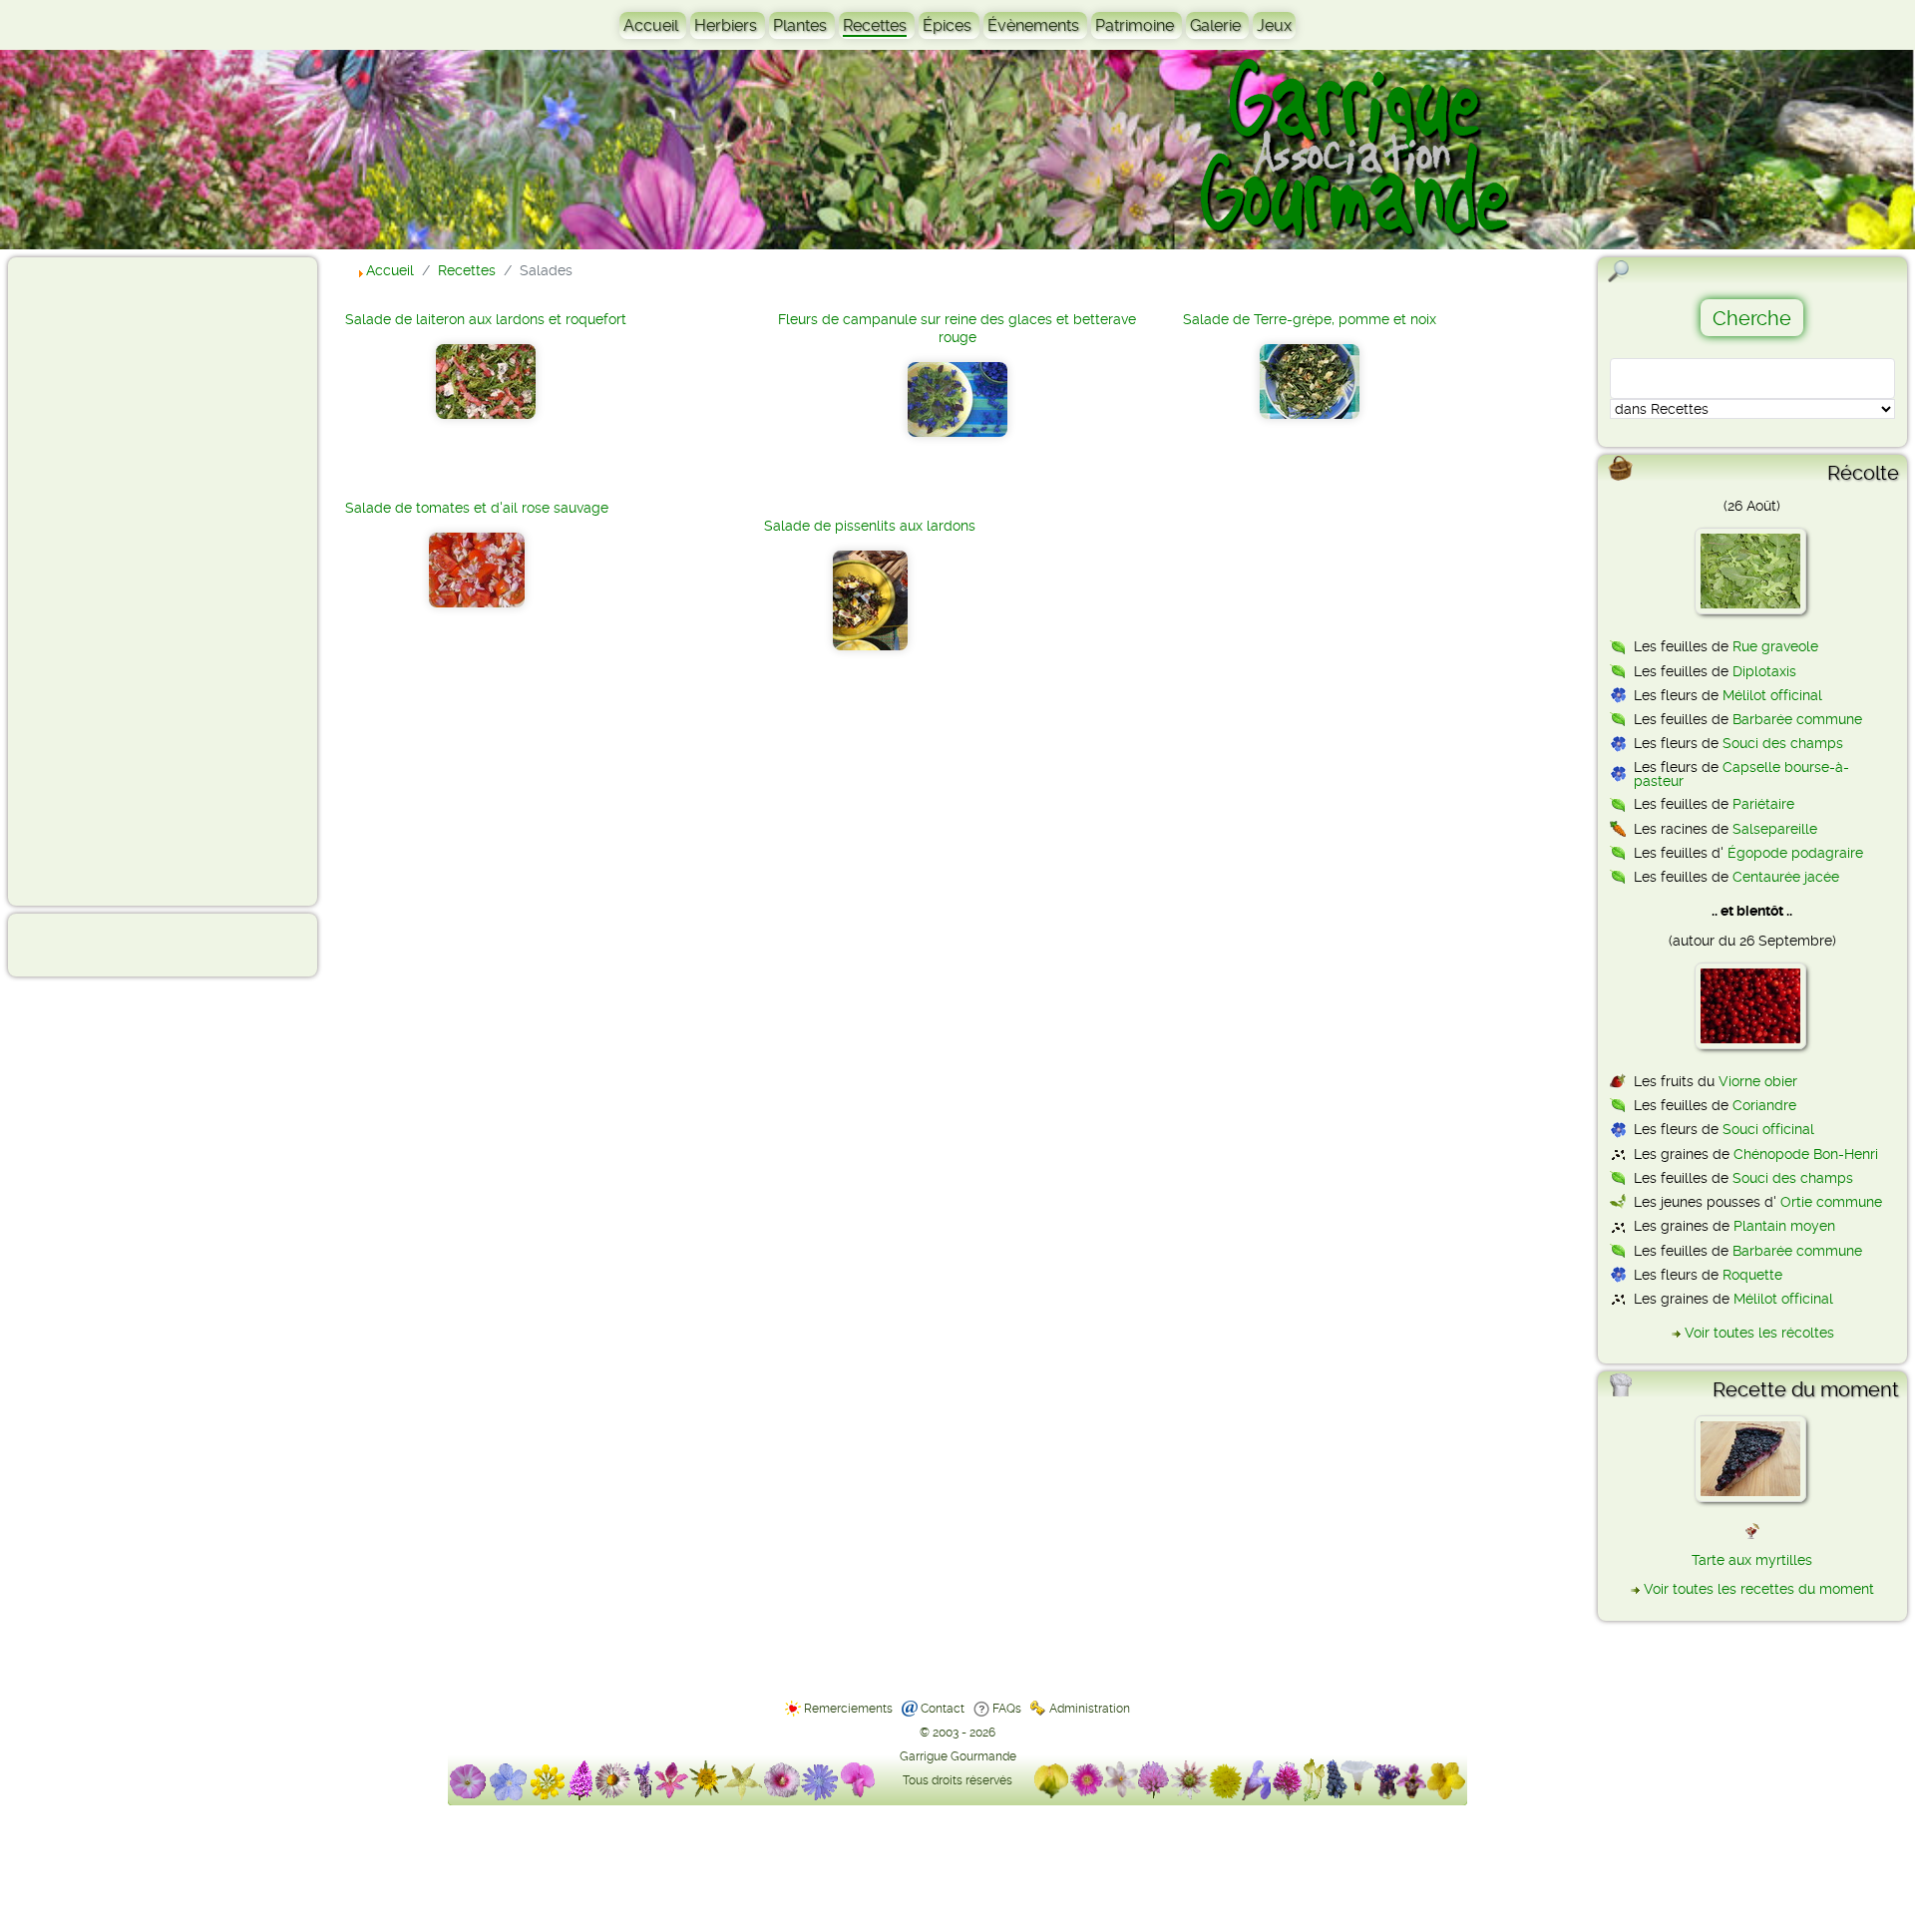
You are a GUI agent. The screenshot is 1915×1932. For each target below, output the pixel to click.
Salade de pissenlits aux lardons (870, 526)
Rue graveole (1775, 646)
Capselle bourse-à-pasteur (1741, 774)
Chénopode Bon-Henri (1806, 1154)
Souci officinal (1768, 1129)
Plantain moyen (1784, 1226)
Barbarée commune (1797, 719)
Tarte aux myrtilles (1752, 1560)
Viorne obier (1758, 1081)
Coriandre (1764, 1105)
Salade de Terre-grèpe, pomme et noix (1310, 319)
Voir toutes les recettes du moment (1759, 1589)
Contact (943, 1709)
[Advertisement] (96, 580)
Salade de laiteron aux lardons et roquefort (486, 319)
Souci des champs (1783, 743)
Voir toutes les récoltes (1759, 1333)
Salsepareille (1775, 829)
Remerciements (848, 1709)
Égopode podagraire (1795, 853)
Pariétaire (1763, 804)
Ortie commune (1831, 1202)
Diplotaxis (1764, 671)
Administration (1090, 1709)
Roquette (1752, 1275)
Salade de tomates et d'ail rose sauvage (477, 508)
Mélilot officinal (1772, 695)
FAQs (1007, 1709)
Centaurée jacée (1786, 877)
